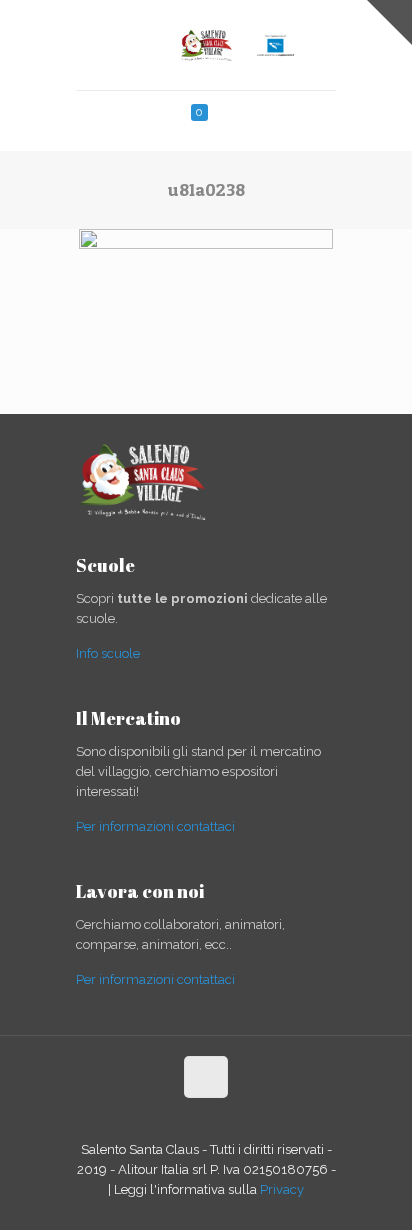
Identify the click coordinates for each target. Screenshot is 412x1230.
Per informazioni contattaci (155, 826)
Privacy (282, 1189)
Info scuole (108, 653)
